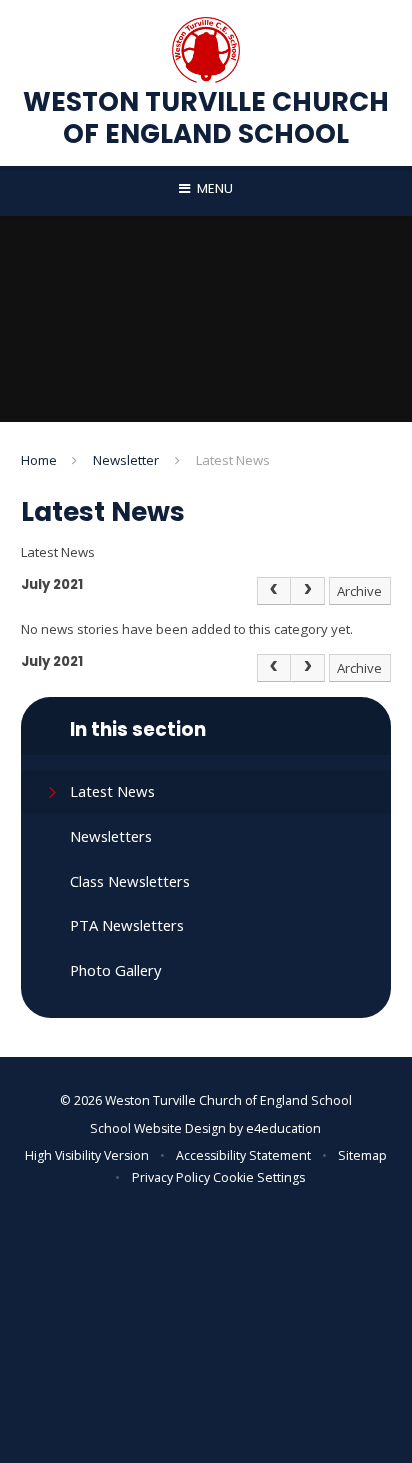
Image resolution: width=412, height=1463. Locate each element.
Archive (359, 591)
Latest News (233, 460)
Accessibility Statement (243, 1155)
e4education (283, 1128)
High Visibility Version (87, 1155)
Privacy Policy (171, 1177)
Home (39, 460)
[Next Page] (308, 591)
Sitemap (362, 1155)
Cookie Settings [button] (259, 1177)
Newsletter (126, 460)
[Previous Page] (274, 591)
